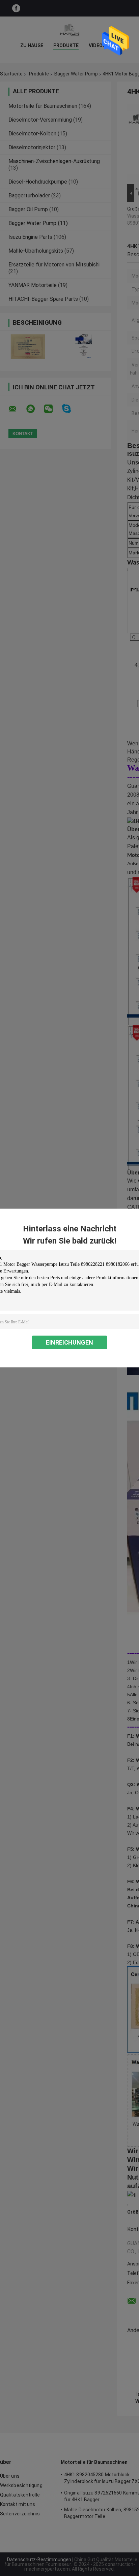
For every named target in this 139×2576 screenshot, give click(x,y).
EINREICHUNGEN (69, 1342)
